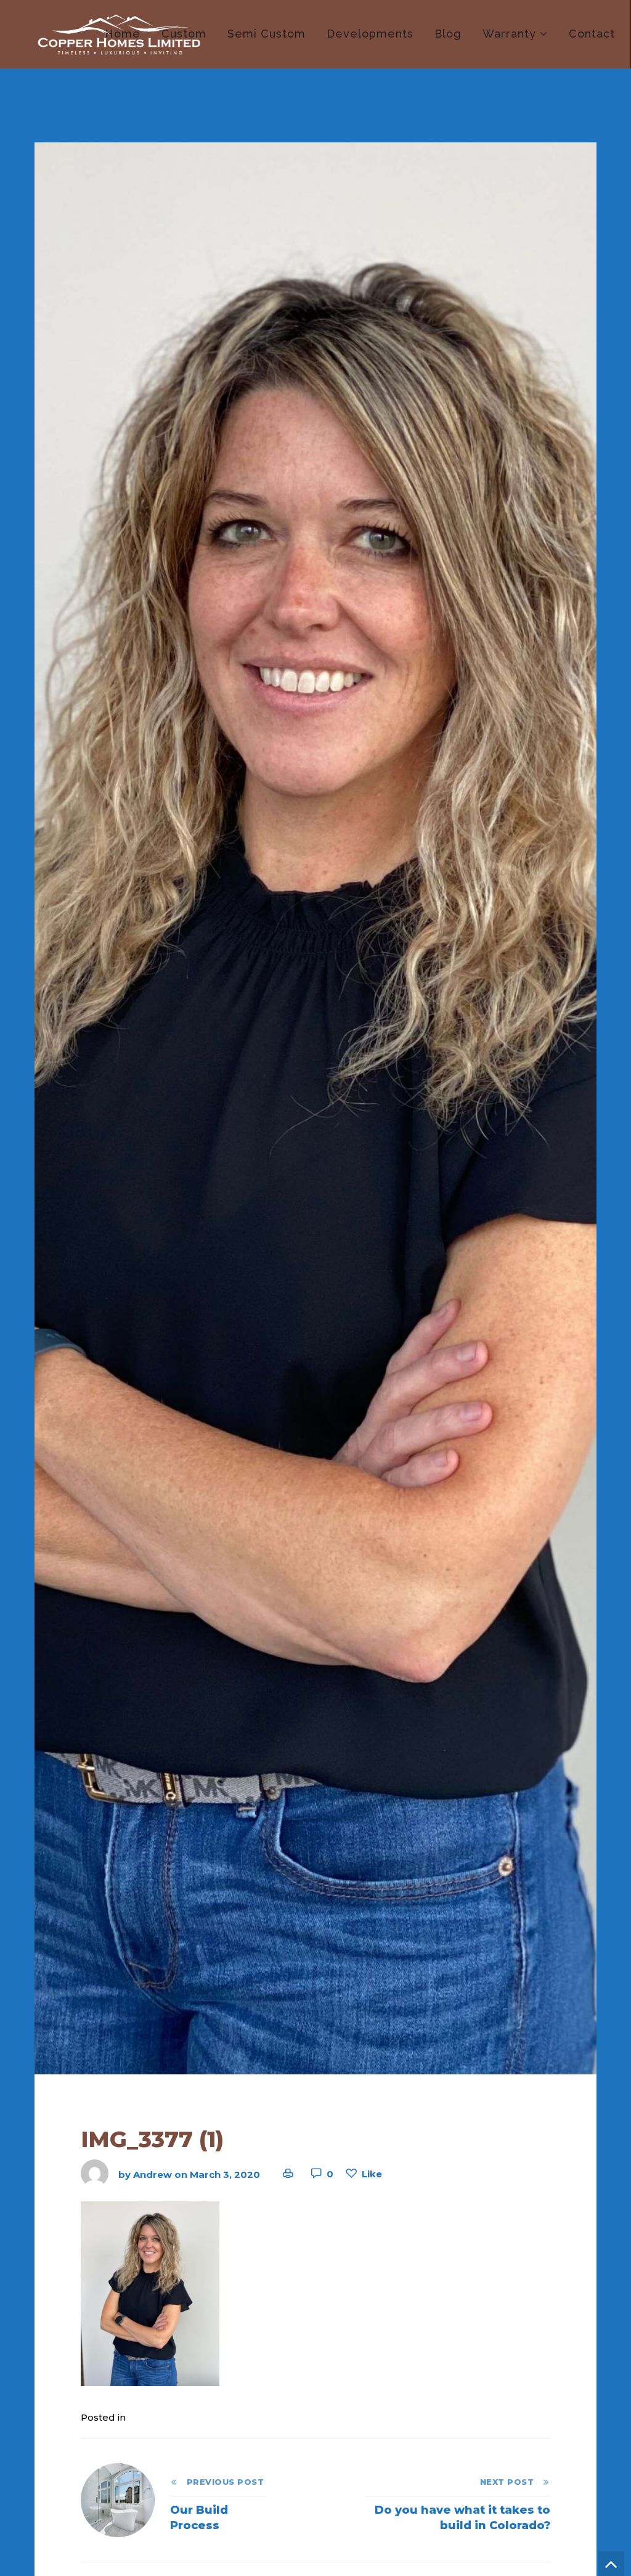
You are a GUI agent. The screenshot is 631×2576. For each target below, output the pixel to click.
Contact (592, 34)
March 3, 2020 (225, 2174)
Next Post (511, 2482)
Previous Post (221, 2482)
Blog (448, 34)
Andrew (153, 2174)
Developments (370, 34)
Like (372, 2174)
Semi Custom (267, 34)
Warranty (509, 34)
